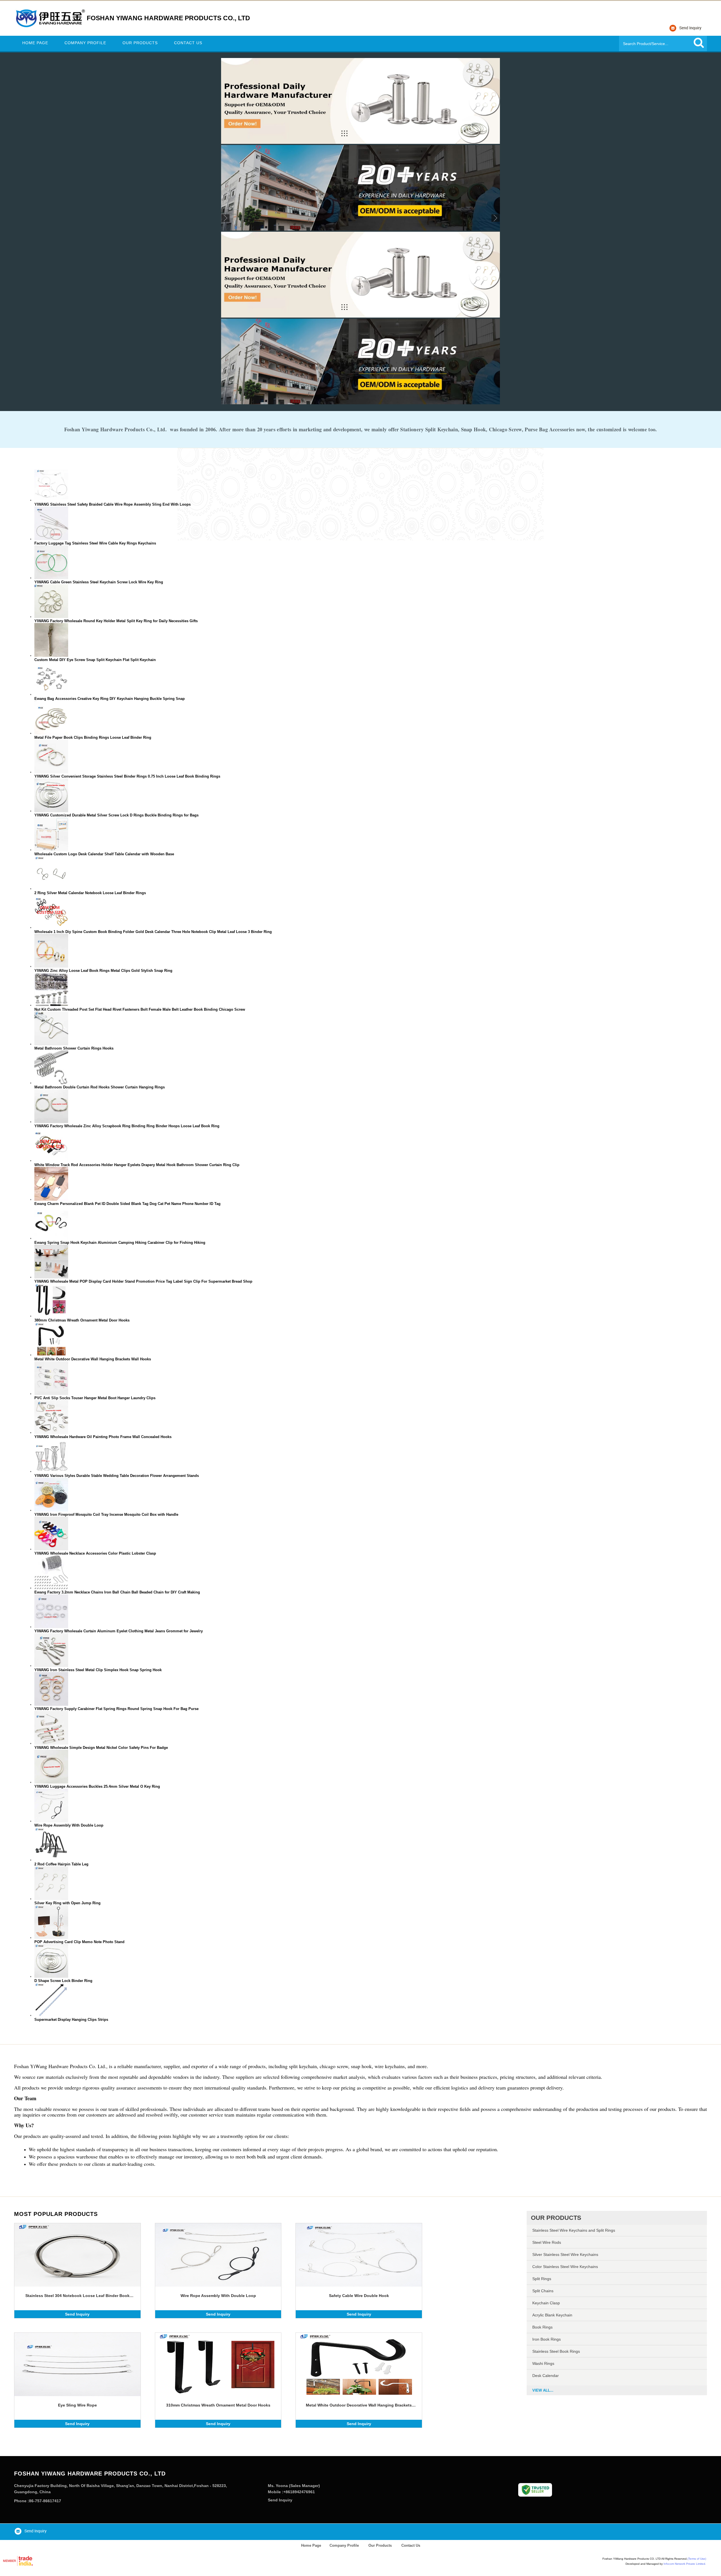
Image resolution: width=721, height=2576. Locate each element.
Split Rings (542, 2279)
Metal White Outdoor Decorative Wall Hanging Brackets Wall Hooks (359, 2405)
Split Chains (543, 2291)
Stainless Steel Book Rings (556, 2351)
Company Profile (85, 43)
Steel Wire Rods (547, 2242)
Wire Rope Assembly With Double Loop (218, 2296)
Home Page (35, 43)
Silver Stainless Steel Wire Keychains (565, 2254)
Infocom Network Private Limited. (685, 2564)
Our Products (140, 43)
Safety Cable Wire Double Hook (359, 2296)
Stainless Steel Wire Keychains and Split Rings (574, 2230)
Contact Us (188, 43)
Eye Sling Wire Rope (77, 2405)
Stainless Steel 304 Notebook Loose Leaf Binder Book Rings (77, 2296)
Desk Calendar (546, 2376)
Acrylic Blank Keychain (552, 2315)
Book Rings (542, 2327)
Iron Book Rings (547, 2339)
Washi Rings (543, 2363)
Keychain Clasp (546, 2303)
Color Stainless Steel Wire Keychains (565, 2267)
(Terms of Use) (697, 2559)
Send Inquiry (77, 2314)
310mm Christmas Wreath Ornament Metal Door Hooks (218, 2405)
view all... (543, 2390)
